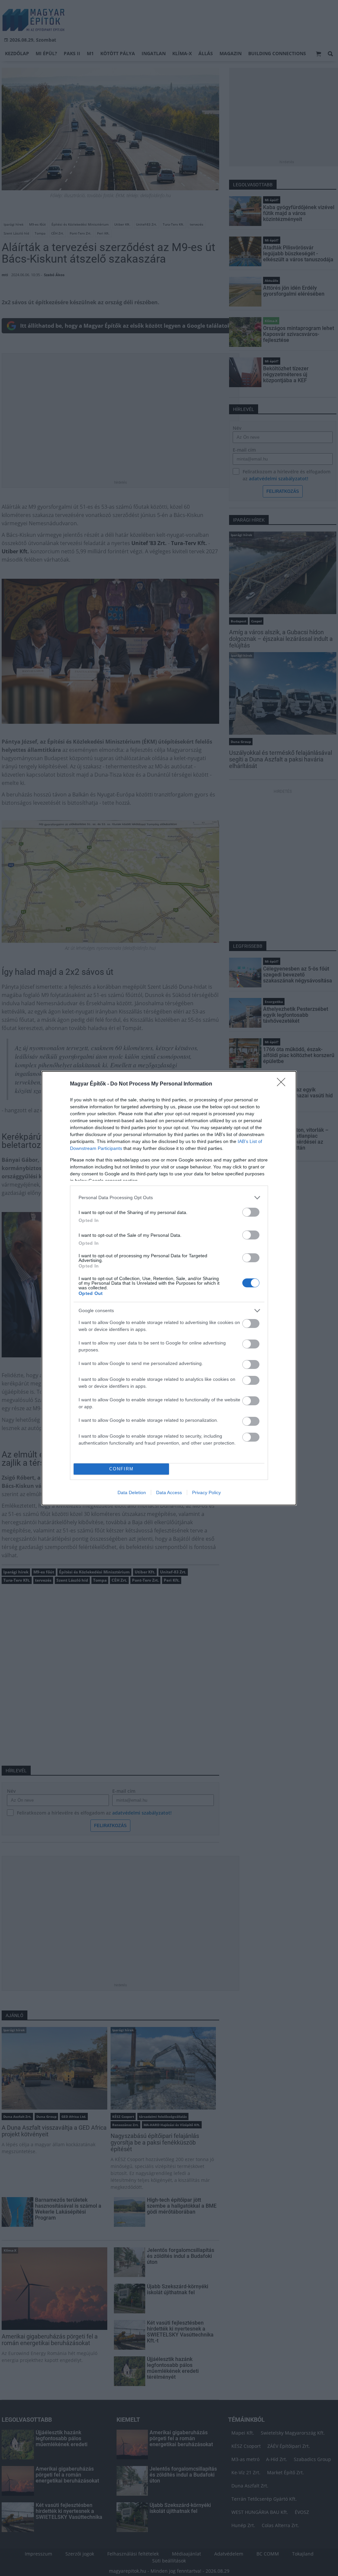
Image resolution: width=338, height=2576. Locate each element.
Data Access (169, 1492)
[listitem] (169, 1198)
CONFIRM (121, 1469)
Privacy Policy (206, 1492)
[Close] (283, 1084)
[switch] (251, 1212)
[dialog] (169, 1288)
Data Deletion (132, 1492)
